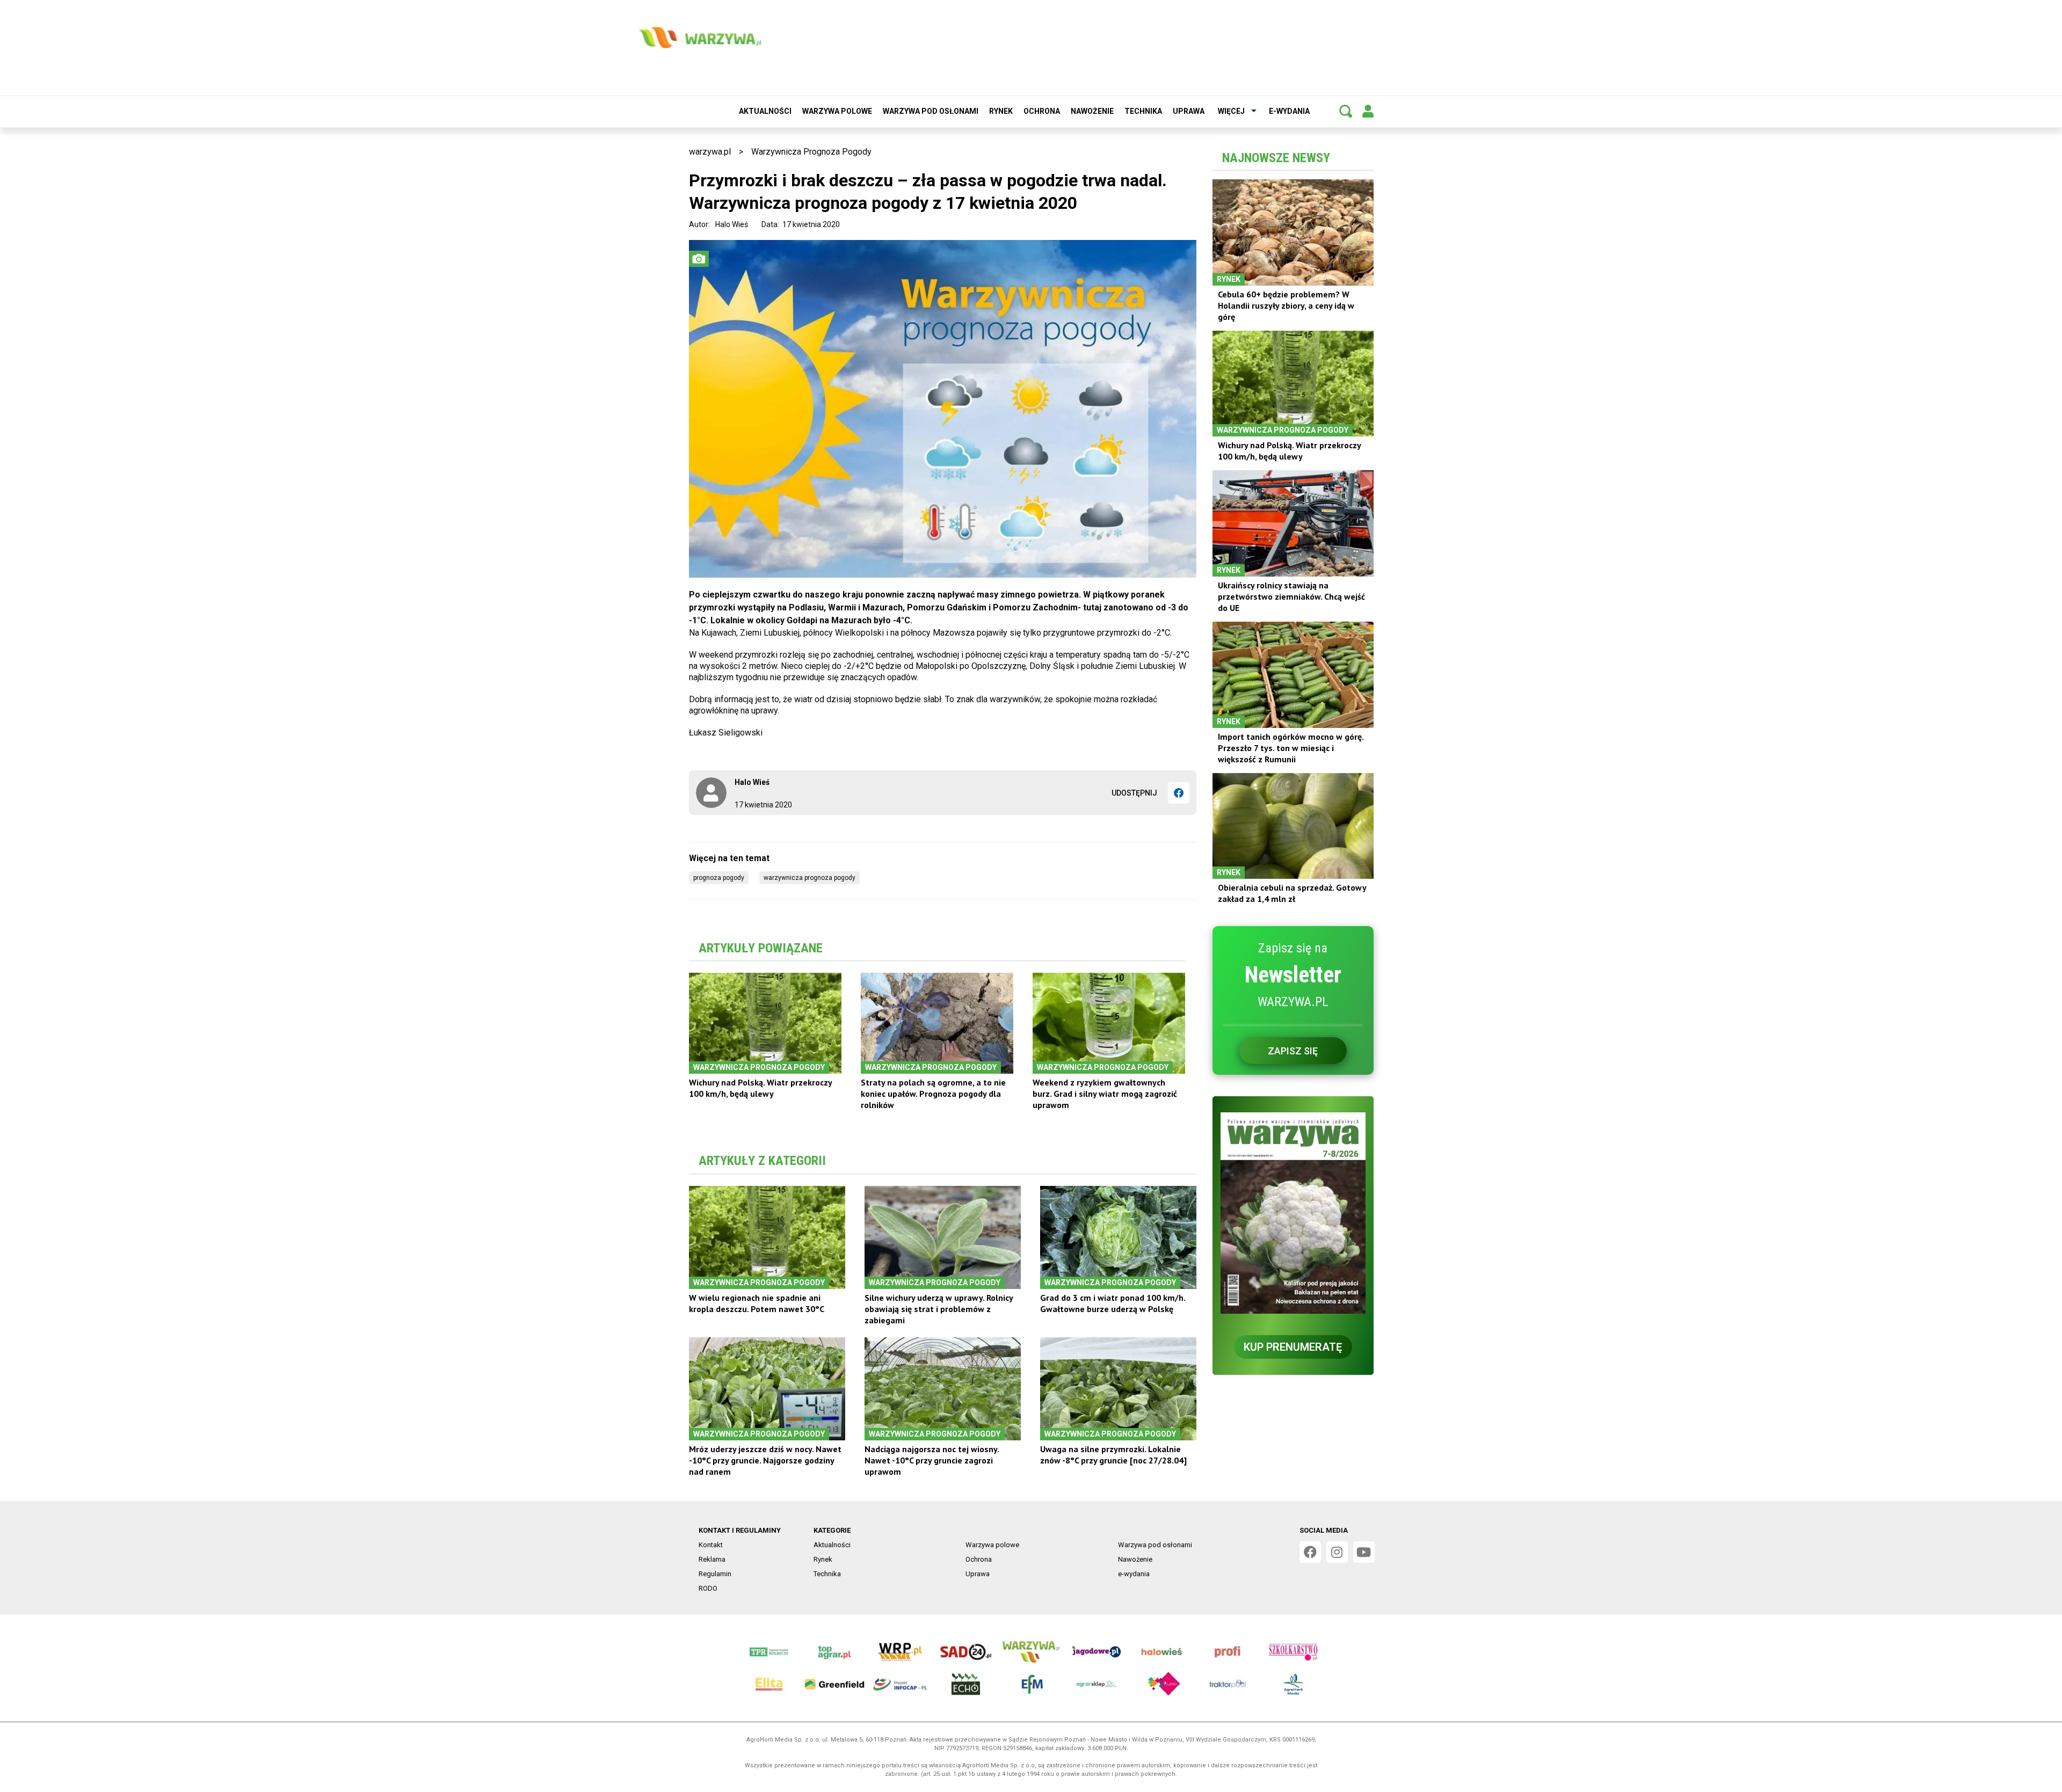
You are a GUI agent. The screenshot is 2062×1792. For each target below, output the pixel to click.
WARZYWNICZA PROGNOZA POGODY (809, 878)
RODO (708, 1588)
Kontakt (711, 1545)
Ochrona (1042, 111)
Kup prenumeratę (1293, 1347)
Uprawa (1189, 111)
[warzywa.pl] (700, 38)
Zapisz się (1293, 1051)
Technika (1143, 111)
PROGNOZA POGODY (719, 878)
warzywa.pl (710, 152)
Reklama (712, 1559)
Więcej (1231, 111)
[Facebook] (1179, 793)
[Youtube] (1364, 1552)
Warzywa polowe (837, 111)
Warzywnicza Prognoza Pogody (811, 152)
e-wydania (1289, 111)
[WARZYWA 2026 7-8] (1293, 1213)
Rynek (1001, 111)
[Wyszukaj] (1346, 111)
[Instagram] (1337, 1552)
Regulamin (715, 1574)
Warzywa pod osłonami (931, 111)
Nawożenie (1092, 111)
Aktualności (765, 111)
